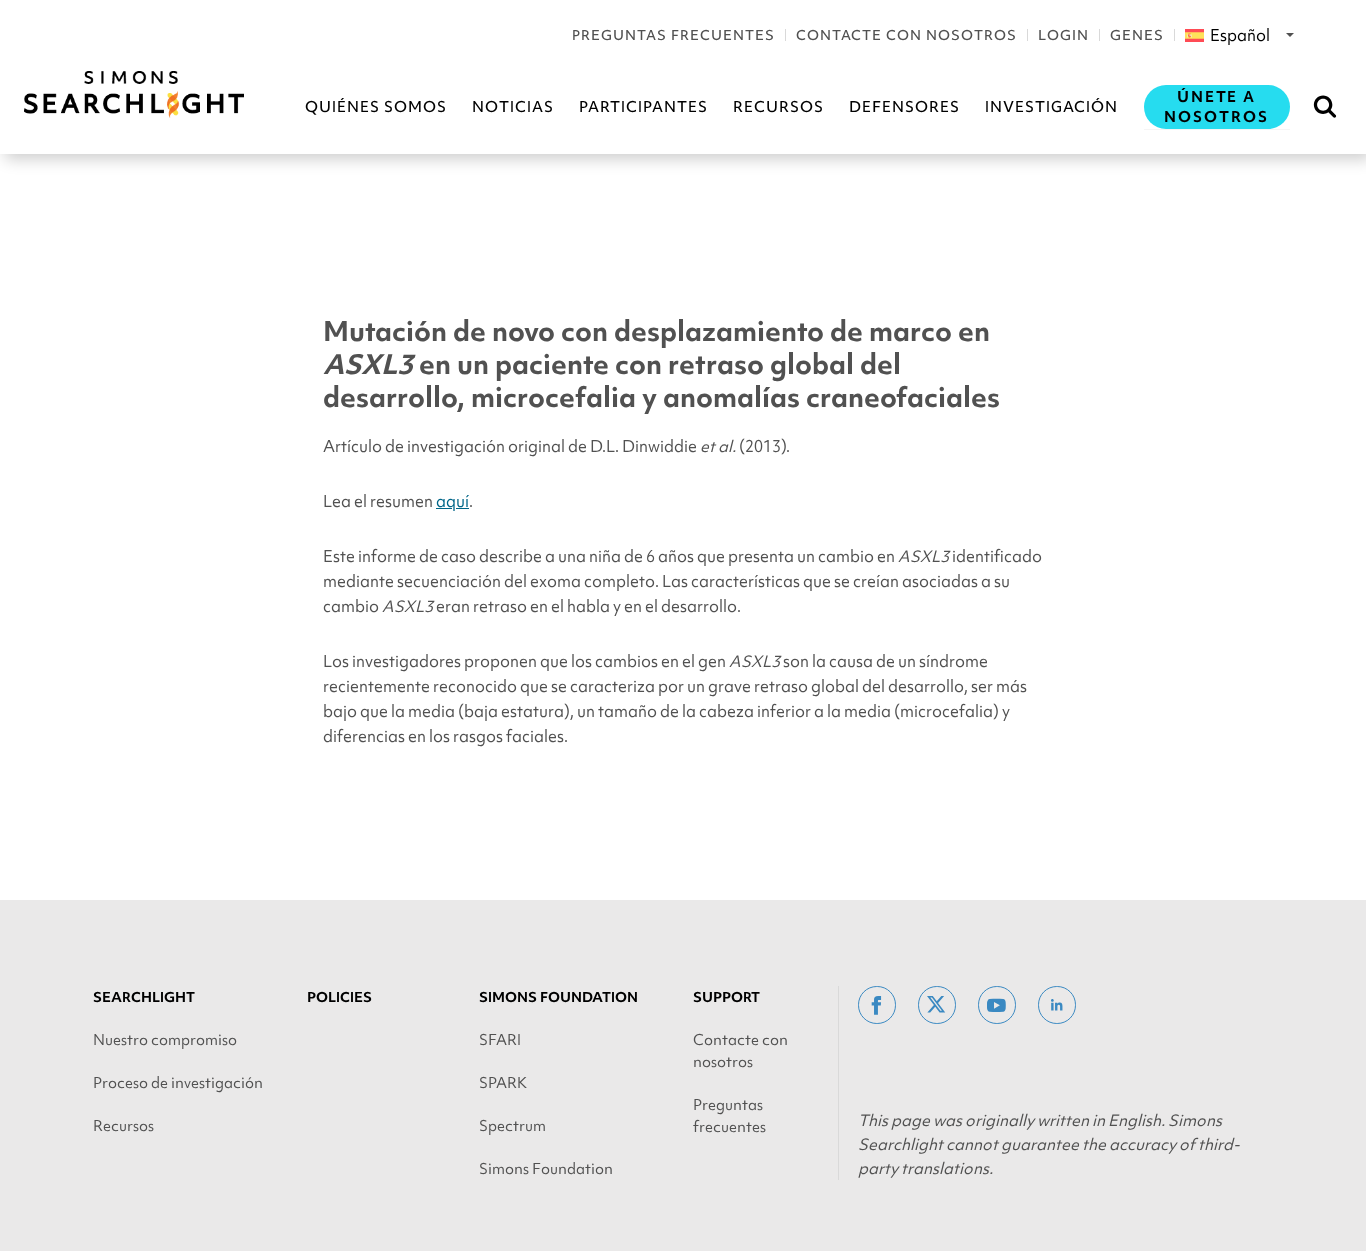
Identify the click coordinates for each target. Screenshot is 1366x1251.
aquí (452, 501)
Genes (1137, 35)
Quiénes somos (376, 107)
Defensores (904, 107)
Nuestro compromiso (165, 1040)
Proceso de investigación (178, 1083)
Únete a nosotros (1216, 107)
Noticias (513, 107)
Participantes (643, 107)
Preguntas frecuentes (673, 35)
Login (1063, 35)
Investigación (1051, 107)
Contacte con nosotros (906, 35)
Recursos (778, 107)
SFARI (500, 1040)
